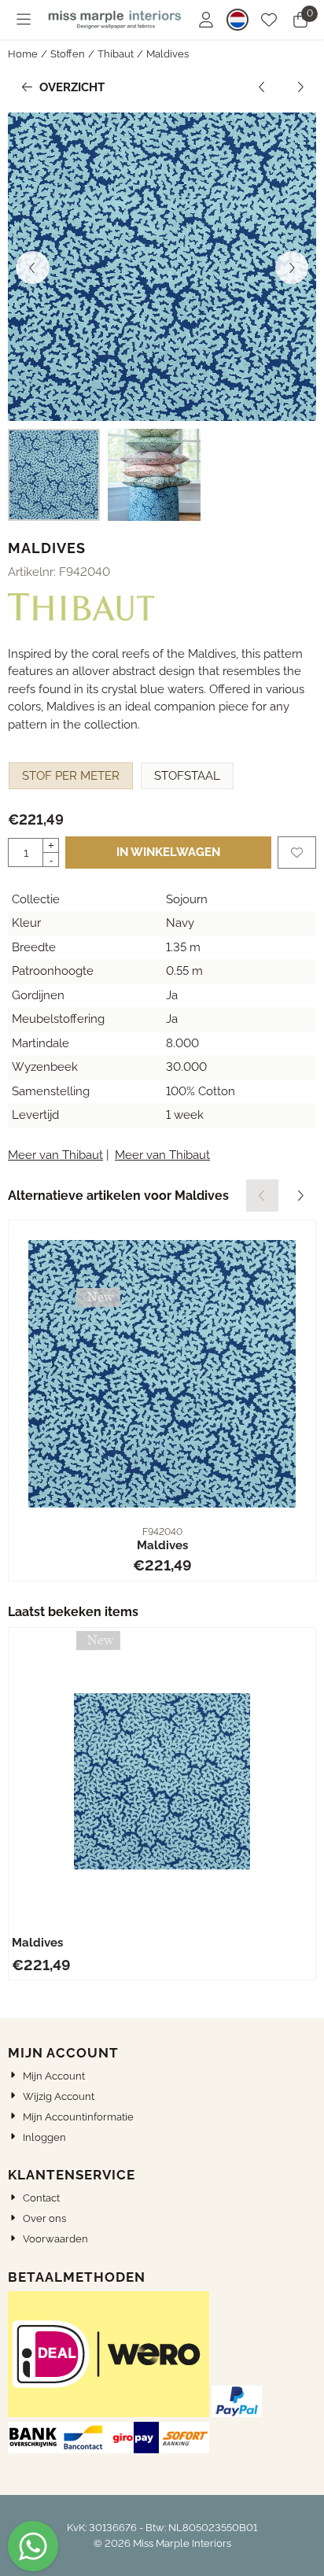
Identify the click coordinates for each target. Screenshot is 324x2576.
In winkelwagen (168, 852)
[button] (24, 20)
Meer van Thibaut (55, 1155)
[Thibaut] (81, 617)
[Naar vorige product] (262, 88)
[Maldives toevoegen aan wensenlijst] (297, 853)
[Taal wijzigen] (237, 20)
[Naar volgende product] (301, 88)
